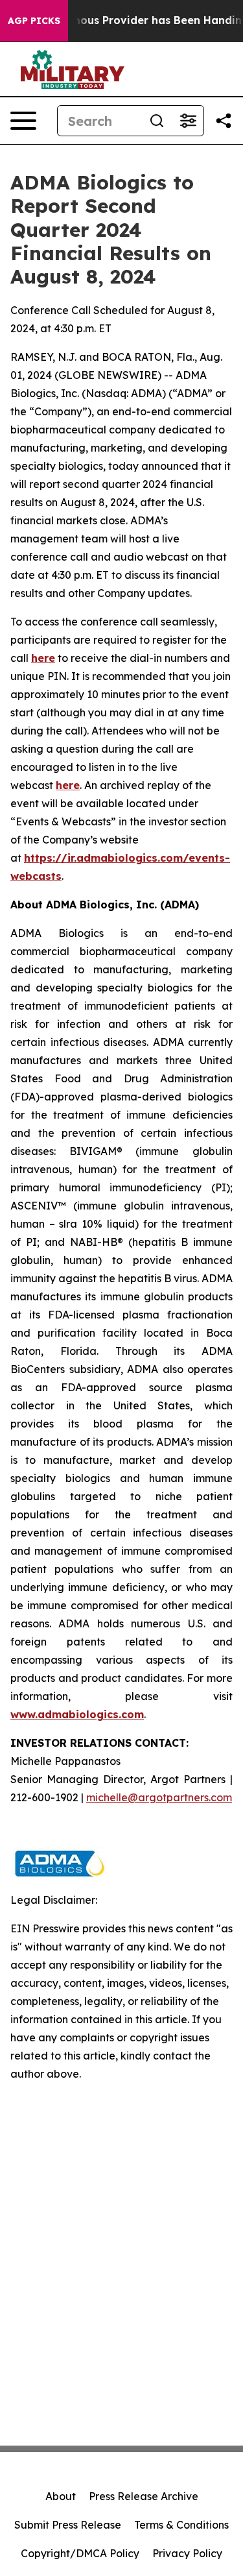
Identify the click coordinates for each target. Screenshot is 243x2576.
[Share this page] (224, 121)
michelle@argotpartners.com (159, 1797)
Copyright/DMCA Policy (80, 2553)
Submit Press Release (68, 2525)
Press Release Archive (144, 2496)
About (61, 2496)
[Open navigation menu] (23, 121)
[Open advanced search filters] (188, 121)
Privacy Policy (187, 2553)
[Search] (157, 121)
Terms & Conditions (181, 2525)
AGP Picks (34, 21)
